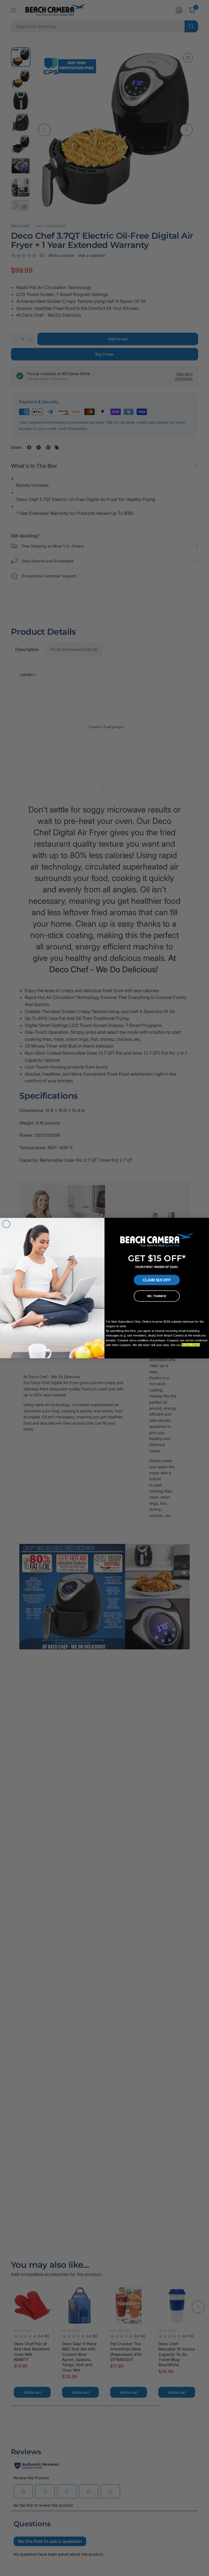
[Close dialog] (6, 1224)
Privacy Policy (191, 1345)
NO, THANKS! (157, 1296)
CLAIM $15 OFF (157, 1280)
